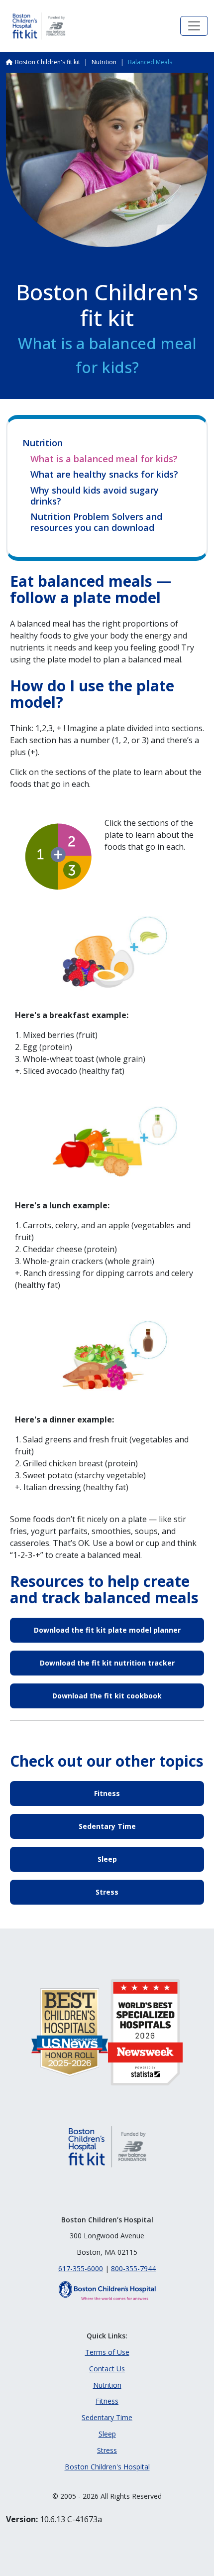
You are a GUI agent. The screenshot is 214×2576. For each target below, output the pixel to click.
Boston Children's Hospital (107, 2467)
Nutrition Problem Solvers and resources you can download (96, 522)
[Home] (39, 26)
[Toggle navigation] (194, 26)
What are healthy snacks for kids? (104, 475)
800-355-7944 (133, 2268)
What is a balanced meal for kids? (104, 459)
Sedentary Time (107, 1826)
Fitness (107, 1793)
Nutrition (104, 62)
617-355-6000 (81, 2268)
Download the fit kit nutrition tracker (107, 1663)
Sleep (107, 1859)
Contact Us (107, 2369)
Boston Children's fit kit (48, 62)
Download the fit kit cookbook (107, 1696)
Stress (107, 1892)
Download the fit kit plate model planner (107, 1630)
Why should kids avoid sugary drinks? (95, 496)
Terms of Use (107, 2352)
